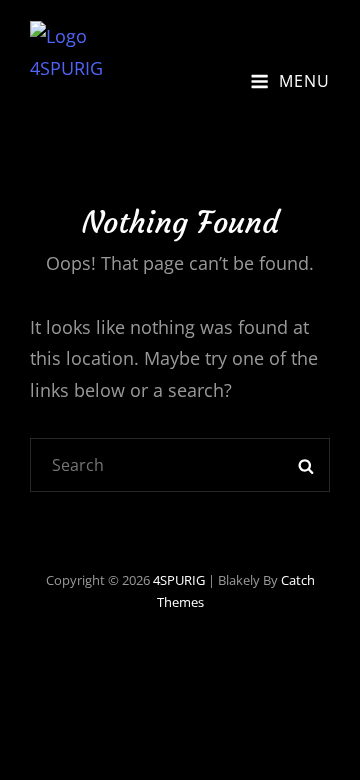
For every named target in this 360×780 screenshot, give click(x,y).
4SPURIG (179, 580)
